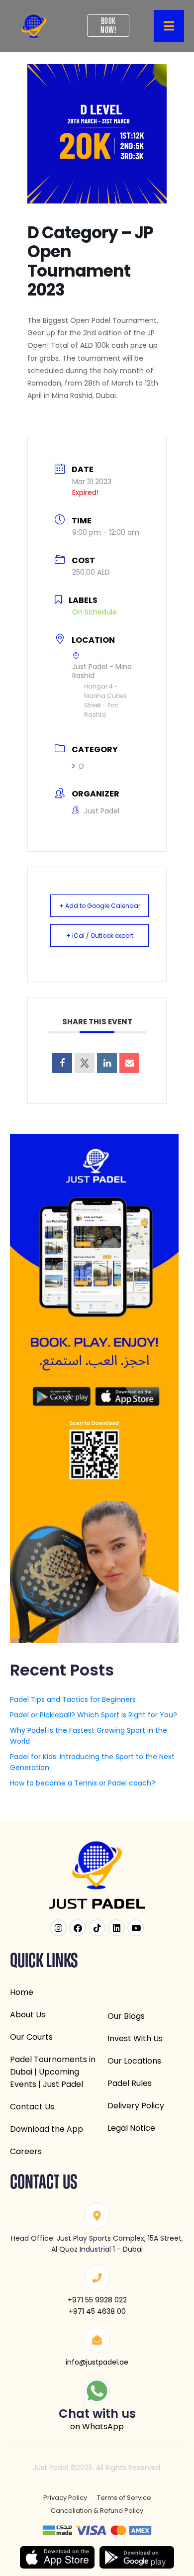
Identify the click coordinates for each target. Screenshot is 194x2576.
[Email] (129, 1063)
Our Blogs (126, 2016)
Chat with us (97, 2414)
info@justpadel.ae (97, 2362)
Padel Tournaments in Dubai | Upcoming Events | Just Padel (53, 2072)
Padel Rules (130, 2083)
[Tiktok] (97, 1928)
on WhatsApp (97, 2427)
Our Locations (134, 2061)
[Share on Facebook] (62, 1063)
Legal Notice (131, 2128)
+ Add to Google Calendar (100, 906)
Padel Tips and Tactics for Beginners (73, 1699)
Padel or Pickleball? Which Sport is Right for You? (94, 1715)
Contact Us (32, 2107)
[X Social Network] (85, 1063)
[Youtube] (136, 1928)
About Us (28, 2015)
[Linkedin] (107, 1063)
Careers (26, 2151)
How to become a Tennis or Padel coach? (83, 1783)
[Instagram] (58, 1928)
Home (22, 1992)
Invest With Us (135, 2038)
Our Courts (31, 2037)
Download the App (47, 2129)
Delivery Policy (136, 2106)
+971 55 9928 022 (97, 2300)
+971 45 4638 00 (97, 2311)
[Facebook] (78, 1928)
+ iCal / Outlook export (100, 936)
